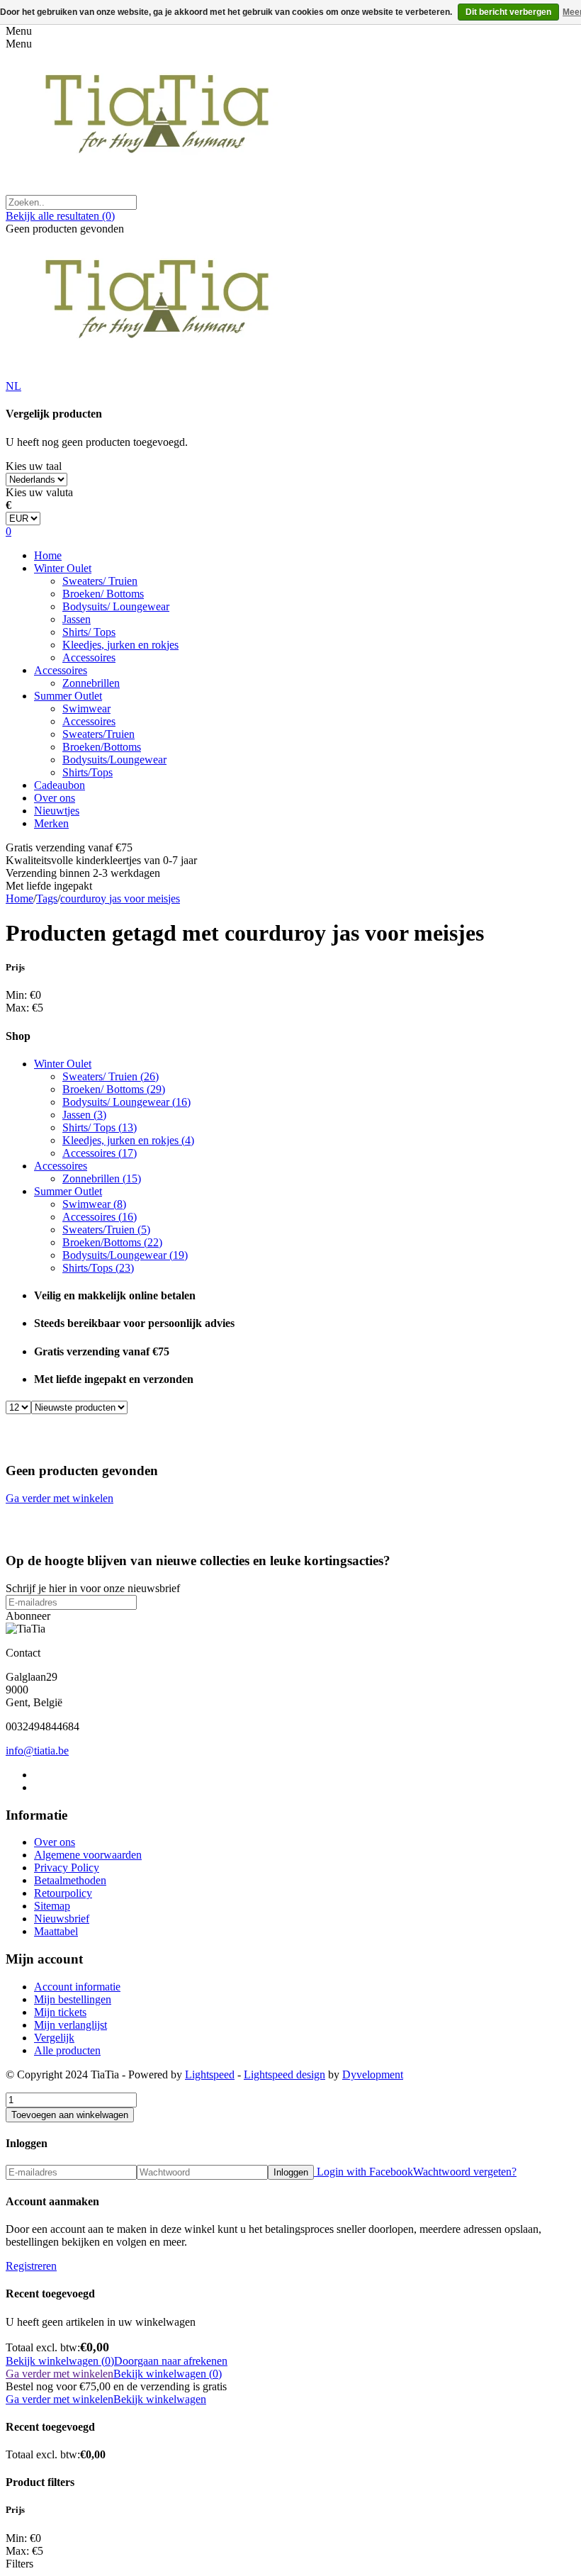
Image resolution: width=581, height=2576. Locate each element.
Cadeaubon (60, 785)
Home (48, 555)
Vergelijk (54, 2038)
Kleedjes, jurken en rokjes (120, 645)
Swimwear (86, 709)
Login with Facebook (363, 2172)
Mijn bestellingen (73, 1999)
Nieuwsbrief (62, 1919)
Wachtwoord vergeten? (465, 2172)
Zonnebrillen (91, 683)
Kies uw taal (34, 466)
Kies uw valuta (39, 492)
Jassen (77, 619)
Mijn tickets (60, 2012)
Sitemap (52, 1906)
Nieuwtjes (57, 811)
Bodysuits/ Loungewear (116, 606)
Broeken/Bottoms (102, 747)
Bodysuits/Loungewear (114, 760)
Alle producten (67, 2050)
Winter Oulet (63, 568)
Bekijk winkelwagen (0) (60, 2361)
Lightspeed (210, 2074)
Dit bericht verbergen (508, 12)
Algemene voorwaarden (88, 1855)
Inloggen (291, 2172)
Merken (51, 823)
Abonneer (28, 1616)
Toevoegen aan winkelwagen (70, 2115)
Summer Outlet (68, 696)
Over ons (55, 798)
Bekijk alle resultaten (60, 216)
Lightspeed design (284, 2074)
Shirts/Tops (88, 772)
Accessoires (89, 657)
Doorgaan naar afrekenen (171, 2361)
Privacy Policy (67, 1867)
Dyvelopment (373, 2074)
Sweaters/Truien (98, 734)
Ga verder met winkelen (60, 1498)
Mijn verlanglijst (70, 2025)
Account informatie (77, 1987)
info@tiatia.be (37, 1751)
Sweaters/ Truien (100, 581)
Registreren (31, 2266)
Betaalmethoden (70, 1880)
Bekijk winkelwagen (160, 2399)
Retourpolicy (63, 1893)
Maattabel (56, 1931)
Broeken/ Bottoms (103, 594)
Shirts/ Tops (89, 632)
